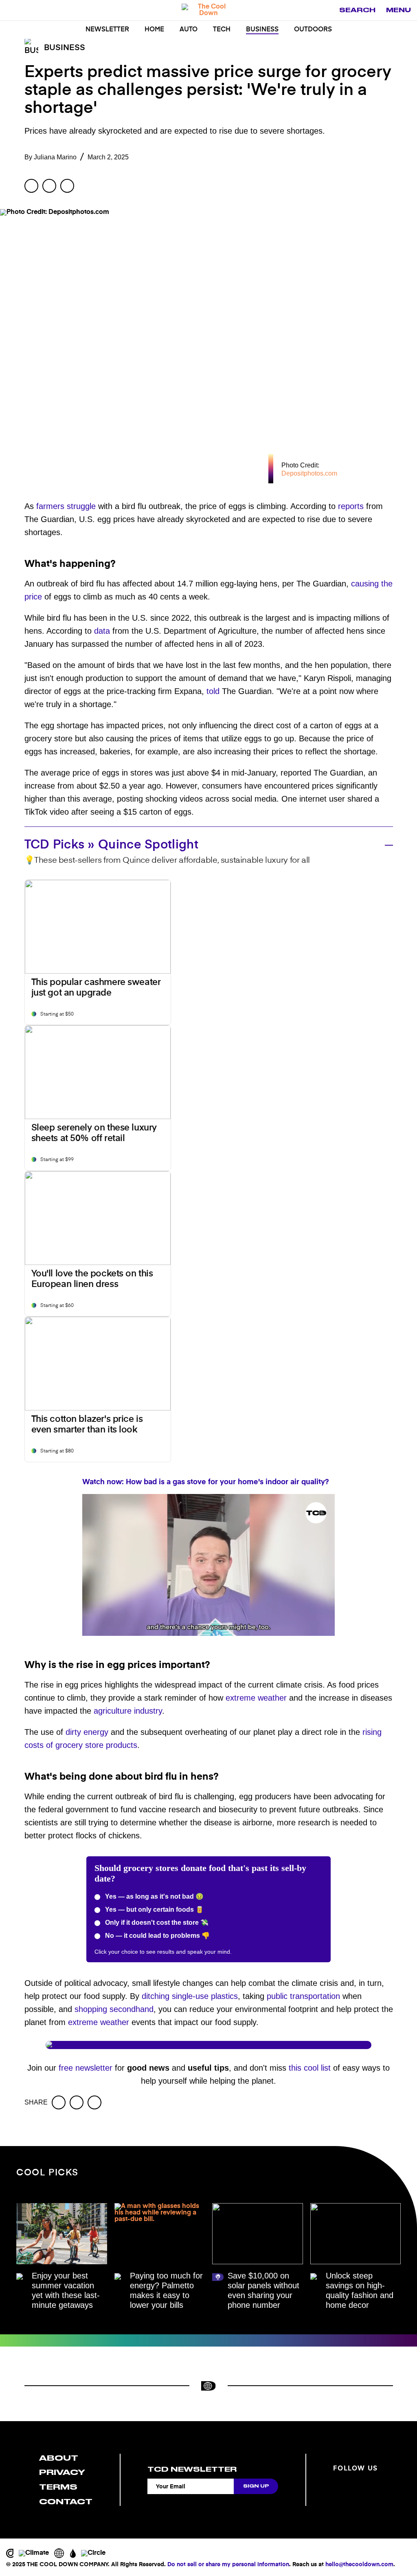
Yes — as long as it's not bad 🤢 (154, 1896)
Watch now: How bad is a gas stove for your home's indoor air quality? (206, 1482)
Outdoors (313, 30)
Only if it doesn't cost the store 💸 (156, 1923)
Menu (398, 10)
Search (357, 10)
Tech (222, 30)
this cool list (310, 2068)
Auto (189, 30)
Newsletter (107, 30)
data (102, 631)
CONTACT (66, 2502)
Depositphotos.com (309, 473)
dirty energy (87, 1732)
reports (351, 506)
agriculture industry (128, 1711)
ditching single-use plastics (190, 1996)
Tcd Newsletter (192, 2469)
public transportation (303, 1996)
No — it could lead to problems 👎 (157, 1936)
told (213, 691)
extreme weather (256, 1698)
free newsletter (86, 2068)
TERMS (58, 2487)
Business (262, 30)
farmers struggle (66, 506)
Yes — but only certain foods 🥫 (154, 1909)
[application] (208, 1565)
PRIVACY (62, 2472)
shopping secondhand (114, 2009)
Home (154, 30)
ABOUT (59, 2458)
